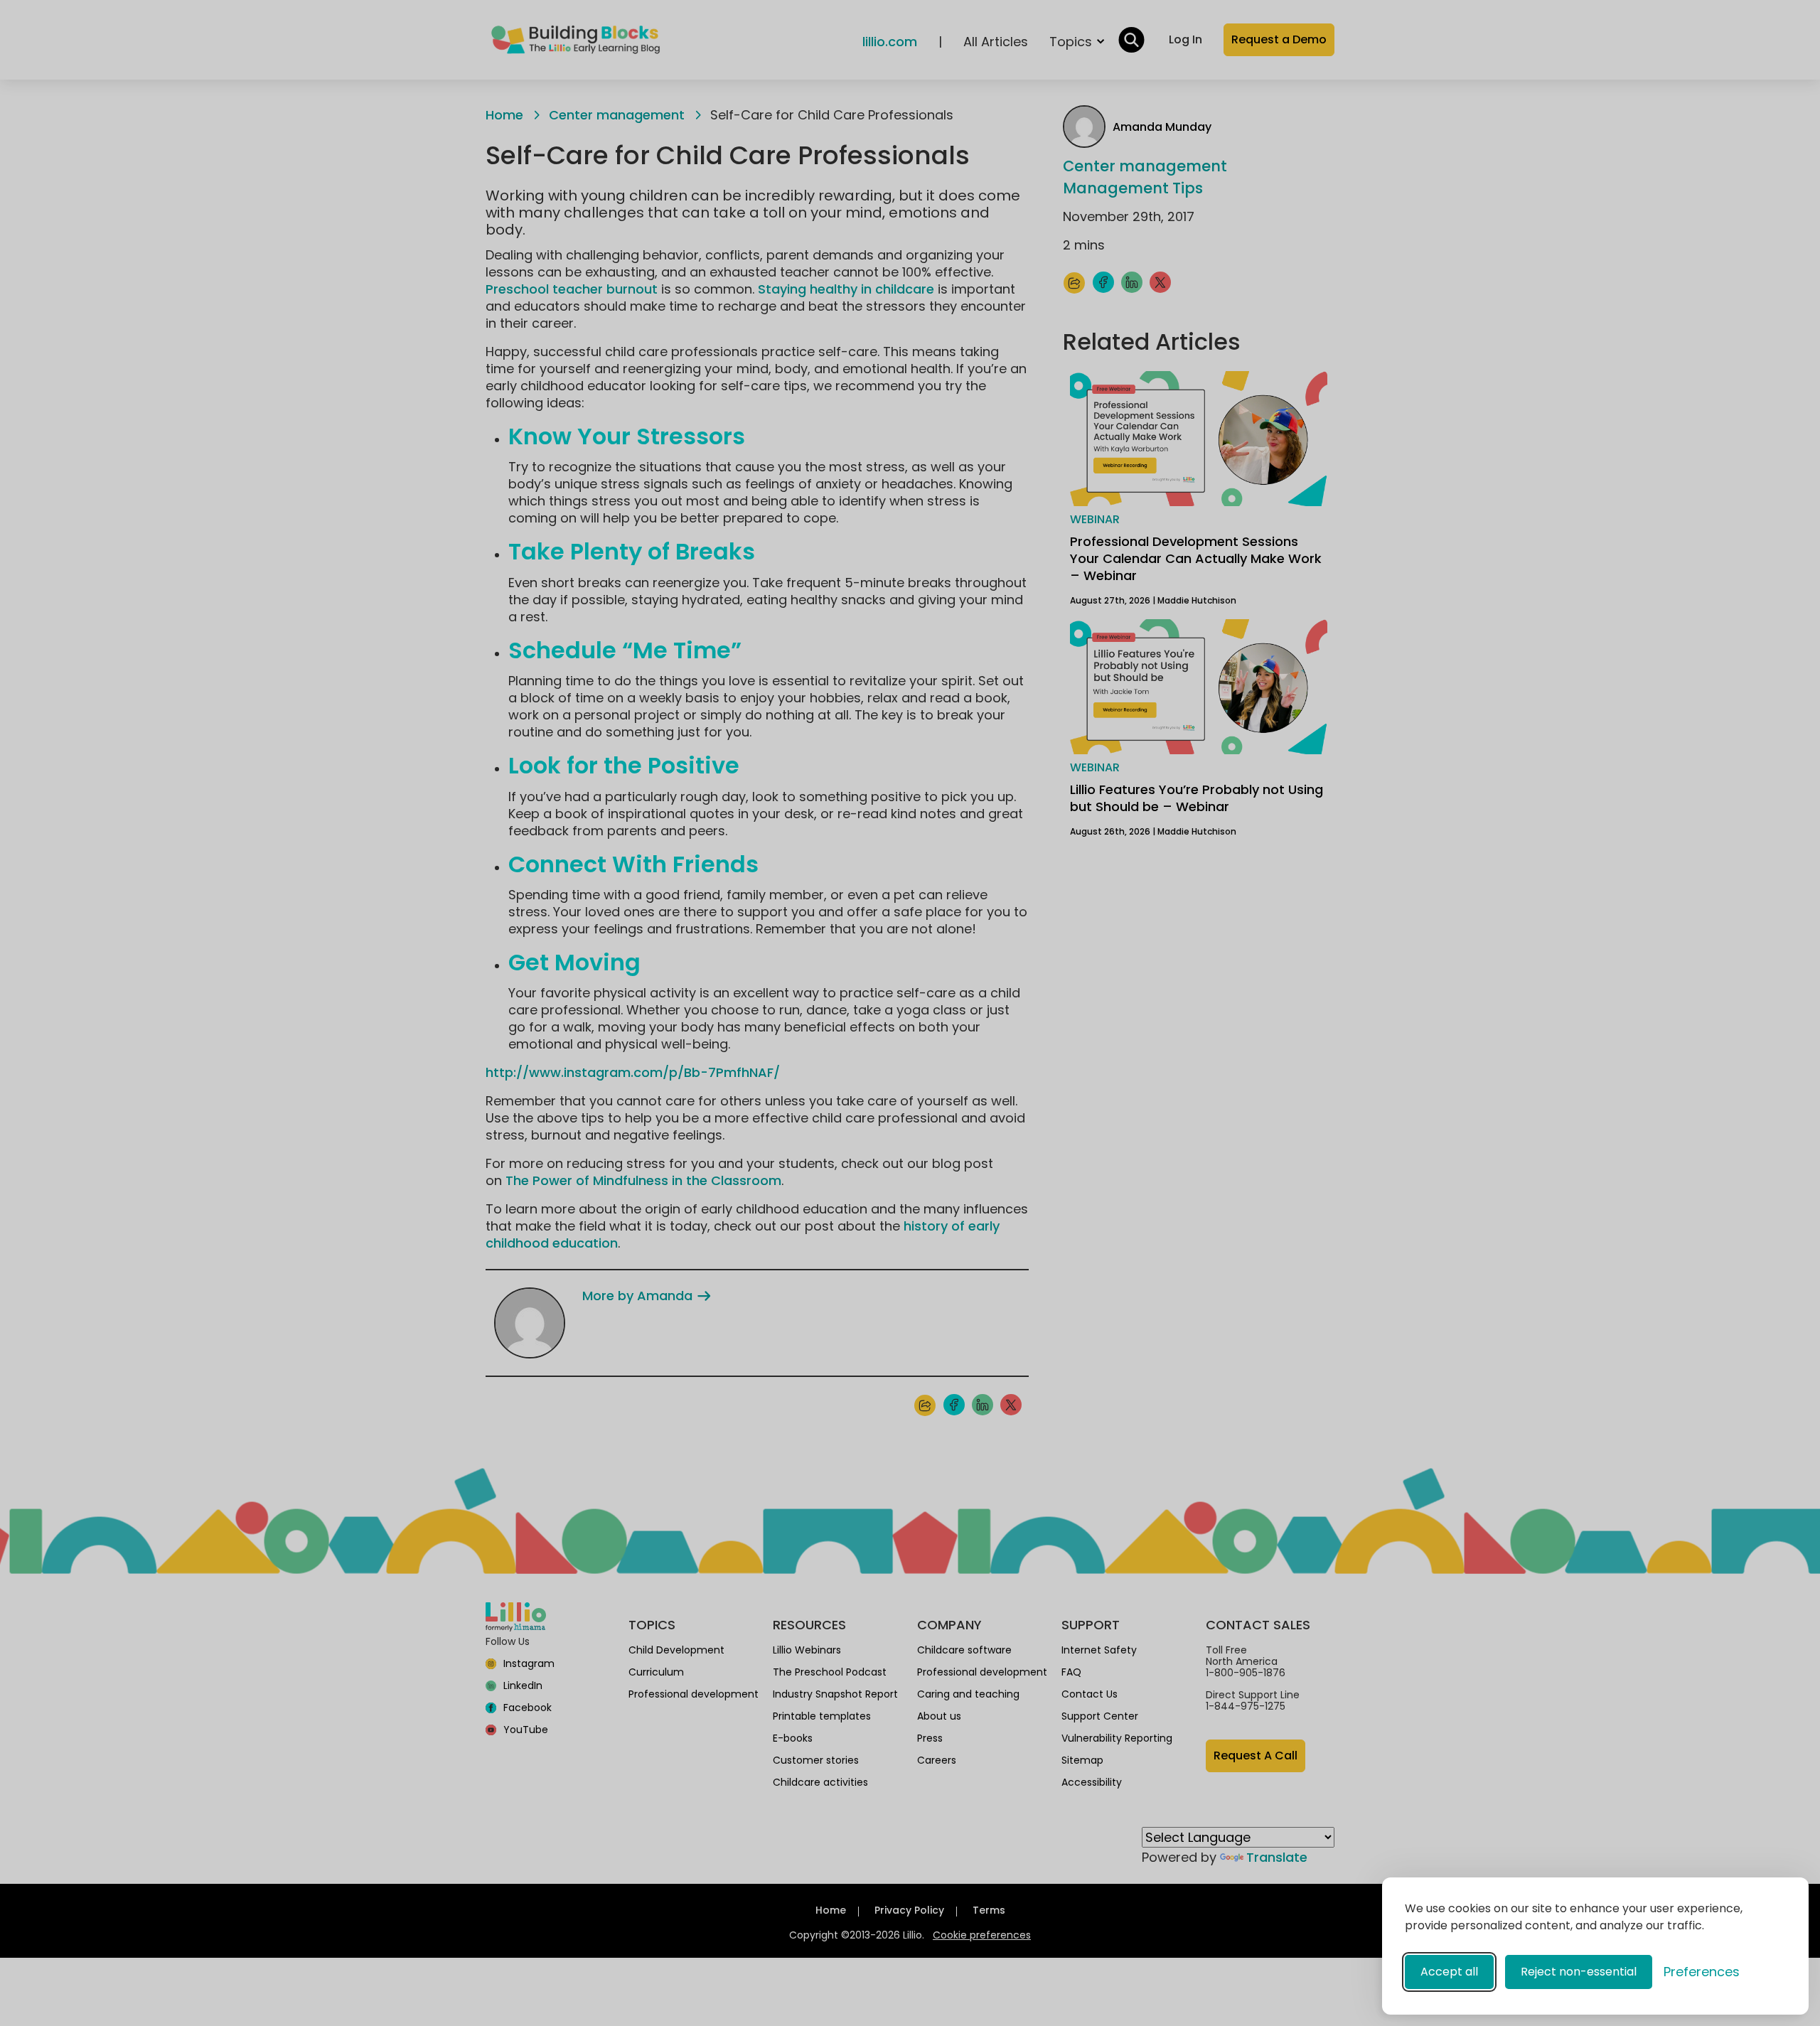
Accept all (1449, 1972)
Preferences (1702, 1972)
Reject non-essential (1579, 1972)
